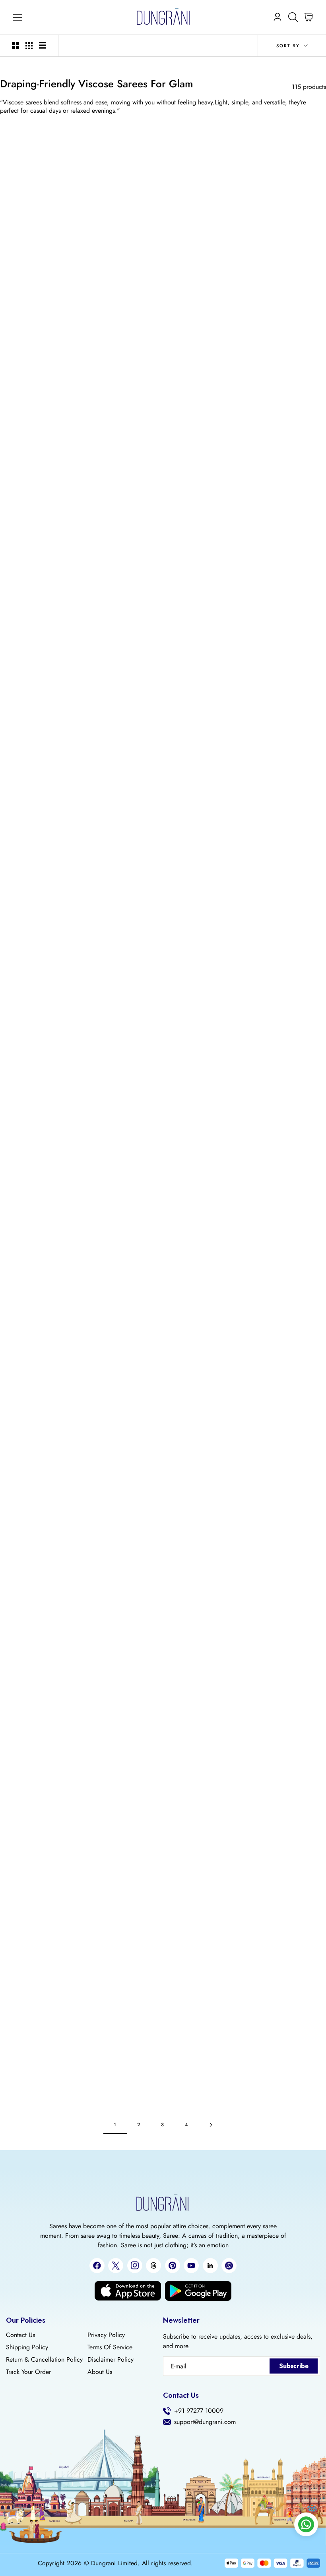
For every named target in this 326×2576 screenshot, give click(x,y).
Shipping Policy (27, 2347)
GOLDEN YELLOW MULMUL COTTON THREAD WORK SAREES (273, 1180)
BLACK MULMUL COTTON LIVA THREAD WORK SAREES (53, 1355)
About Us (100, 2372)
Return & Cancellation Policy (44, 2360)
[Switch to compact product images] (43, 46)
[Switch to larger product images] (16, 46)
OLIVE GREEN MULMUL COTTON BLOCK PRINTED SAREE (273, 1537)
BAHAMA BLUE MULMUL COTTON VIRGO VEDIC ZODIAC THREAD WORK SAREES (53, 1728)
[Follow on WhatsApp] (229, 2266)
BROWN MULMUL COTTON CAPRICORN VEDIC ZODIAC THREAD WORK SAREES (273, 1728)
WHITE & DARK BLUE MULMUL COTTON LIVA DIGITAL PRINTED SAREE (163, 1903)
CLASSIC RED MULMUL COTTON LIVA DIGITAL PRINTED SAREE (163, 1363)
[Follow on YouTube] (191, 2266)
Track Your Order (28, 2372)
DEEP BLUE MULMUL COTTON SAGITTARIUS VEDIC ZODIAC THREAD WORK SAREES (53, 1911)
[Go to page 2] (211, 2125)
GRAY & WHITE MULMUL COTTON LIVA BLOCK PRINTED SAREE (163, 997)
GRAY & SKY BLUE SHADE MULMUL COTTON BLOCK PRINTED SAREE (53, 1180)
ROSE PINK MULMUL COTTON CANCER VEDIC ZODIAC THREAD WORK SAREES (163, 815)
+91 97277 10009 (199, 2411)
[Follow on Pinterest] (173, 2266)
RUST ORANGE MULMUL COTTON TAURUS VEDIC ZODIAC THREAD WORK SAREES (273, 1903)
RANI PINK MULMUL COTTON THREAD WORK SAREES (163, 1180)
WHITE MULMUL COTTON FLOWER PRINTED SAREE (273, 823)
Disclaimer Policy (111, 2360)
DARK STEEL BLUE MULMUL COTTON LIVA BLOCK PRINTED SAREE (163, 641)
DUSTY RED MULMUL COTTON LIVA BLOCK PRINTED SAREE (163, 283)
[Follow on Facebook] (97, 2266)
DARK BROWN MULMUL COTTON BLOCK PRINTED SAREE (53, 815)
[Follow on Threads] (153, 2266)
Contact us (20, 2335)
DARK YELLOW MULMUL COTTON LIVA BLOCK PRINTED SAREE (273, 283)
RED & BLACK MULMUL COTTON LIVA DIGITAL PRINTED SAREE (163, 1537)
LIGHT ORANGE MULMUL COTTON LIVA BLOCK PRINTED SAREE (273, 458)
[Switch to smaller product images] (29, 46)
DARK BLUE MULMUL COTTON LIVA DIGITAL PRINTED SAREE (53, 2085)
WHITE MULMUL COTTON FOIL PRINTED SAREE (53, 1545)
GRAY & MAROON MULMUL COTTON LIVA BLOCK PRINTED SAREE (163, 458)
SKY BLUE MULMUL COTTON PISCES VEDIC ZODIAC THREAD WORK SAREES (163, 2085)
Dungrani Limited (114, 2563)
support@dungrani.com (205, 2422)
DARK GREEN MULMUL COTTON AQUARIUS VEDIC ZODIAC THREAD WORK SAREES (163, 1728)
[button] (43, 454)
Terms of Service (110, 2347)
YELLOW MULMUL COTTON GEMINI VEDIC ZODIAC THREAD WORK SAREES (273, 1006)
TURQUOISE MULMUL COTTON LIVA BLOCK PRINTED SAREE (53, 641)
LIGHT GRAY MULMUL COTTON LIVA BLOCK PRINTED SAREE (273, 641)
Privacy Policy (106, 2335)
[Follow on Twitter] (116, 2266)
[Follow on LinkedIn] (210, 2266)
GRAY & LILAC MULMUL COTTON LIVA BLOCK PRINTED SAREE (53, 283)
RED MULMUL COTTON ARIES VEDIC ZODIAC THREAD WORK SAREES (53, 997)
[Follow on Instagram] (135, 2265)
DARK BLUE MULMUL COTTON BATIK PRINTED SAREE (273, 1355)
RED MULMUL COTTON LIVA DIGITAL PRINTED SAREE (53, 466)
